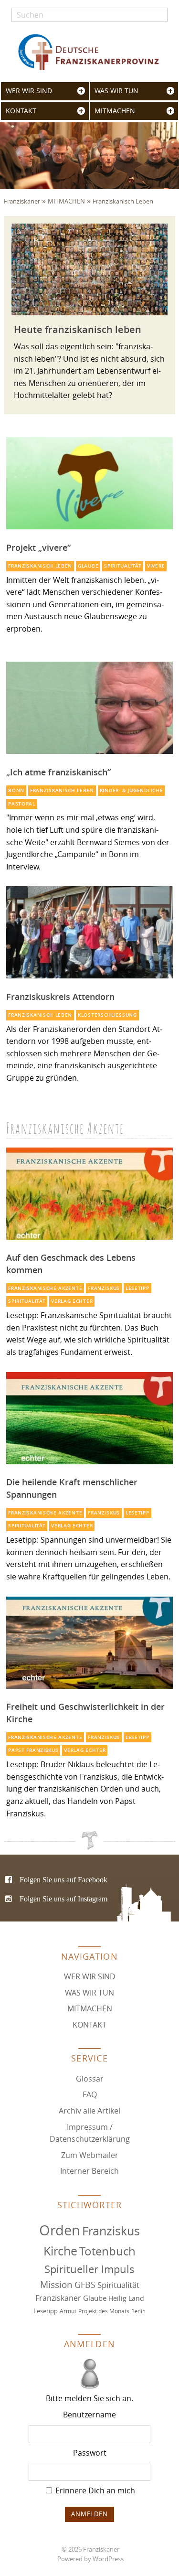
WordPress (108, 2559)
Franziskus (104, 1288)
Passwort (90, 2453)
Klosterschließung (107, 1015)
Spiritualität (123, 566)
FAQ (90, 2094)
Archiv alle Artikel (89, 2111)
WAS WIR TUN (116, 91)
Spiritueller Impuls (89, 2269)
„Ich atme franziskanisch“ (58, 772)
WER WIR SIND (29, 91)
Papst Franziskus (33, 1750)
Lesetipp (137, 1288)
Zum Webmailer (90, 2155)
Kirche (60, 2251)
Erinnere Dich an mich (94, 2490)
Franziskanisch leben (40, 566)
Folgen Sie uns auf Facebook (63, 1879)
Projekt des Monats (104, 2311)
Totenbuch (107, 2251)
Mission (56, 2285)
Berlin (138, 2311)
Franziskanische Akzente (45, 1288)
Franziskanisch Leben (123, 201)
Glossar (90, 2079)
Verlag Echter (72, 1301)
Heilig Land (126, 2298)
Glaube (88, 566)
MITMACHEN (115, 111)
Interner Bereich (89, 2171)
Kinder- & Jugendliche (132, 790)
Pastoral (22, 804)
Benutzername (89, 2415)
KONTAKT (21, 111)
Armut (68, 2311)
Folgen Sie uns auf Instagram (63, 1899)
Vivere (156, 566)
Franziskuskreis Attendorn (60, 997)
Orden (60, 2230)
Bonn (16, 790)
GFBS (85, 2285)
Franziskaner (90, 52)
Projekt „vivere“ (38, 547)
